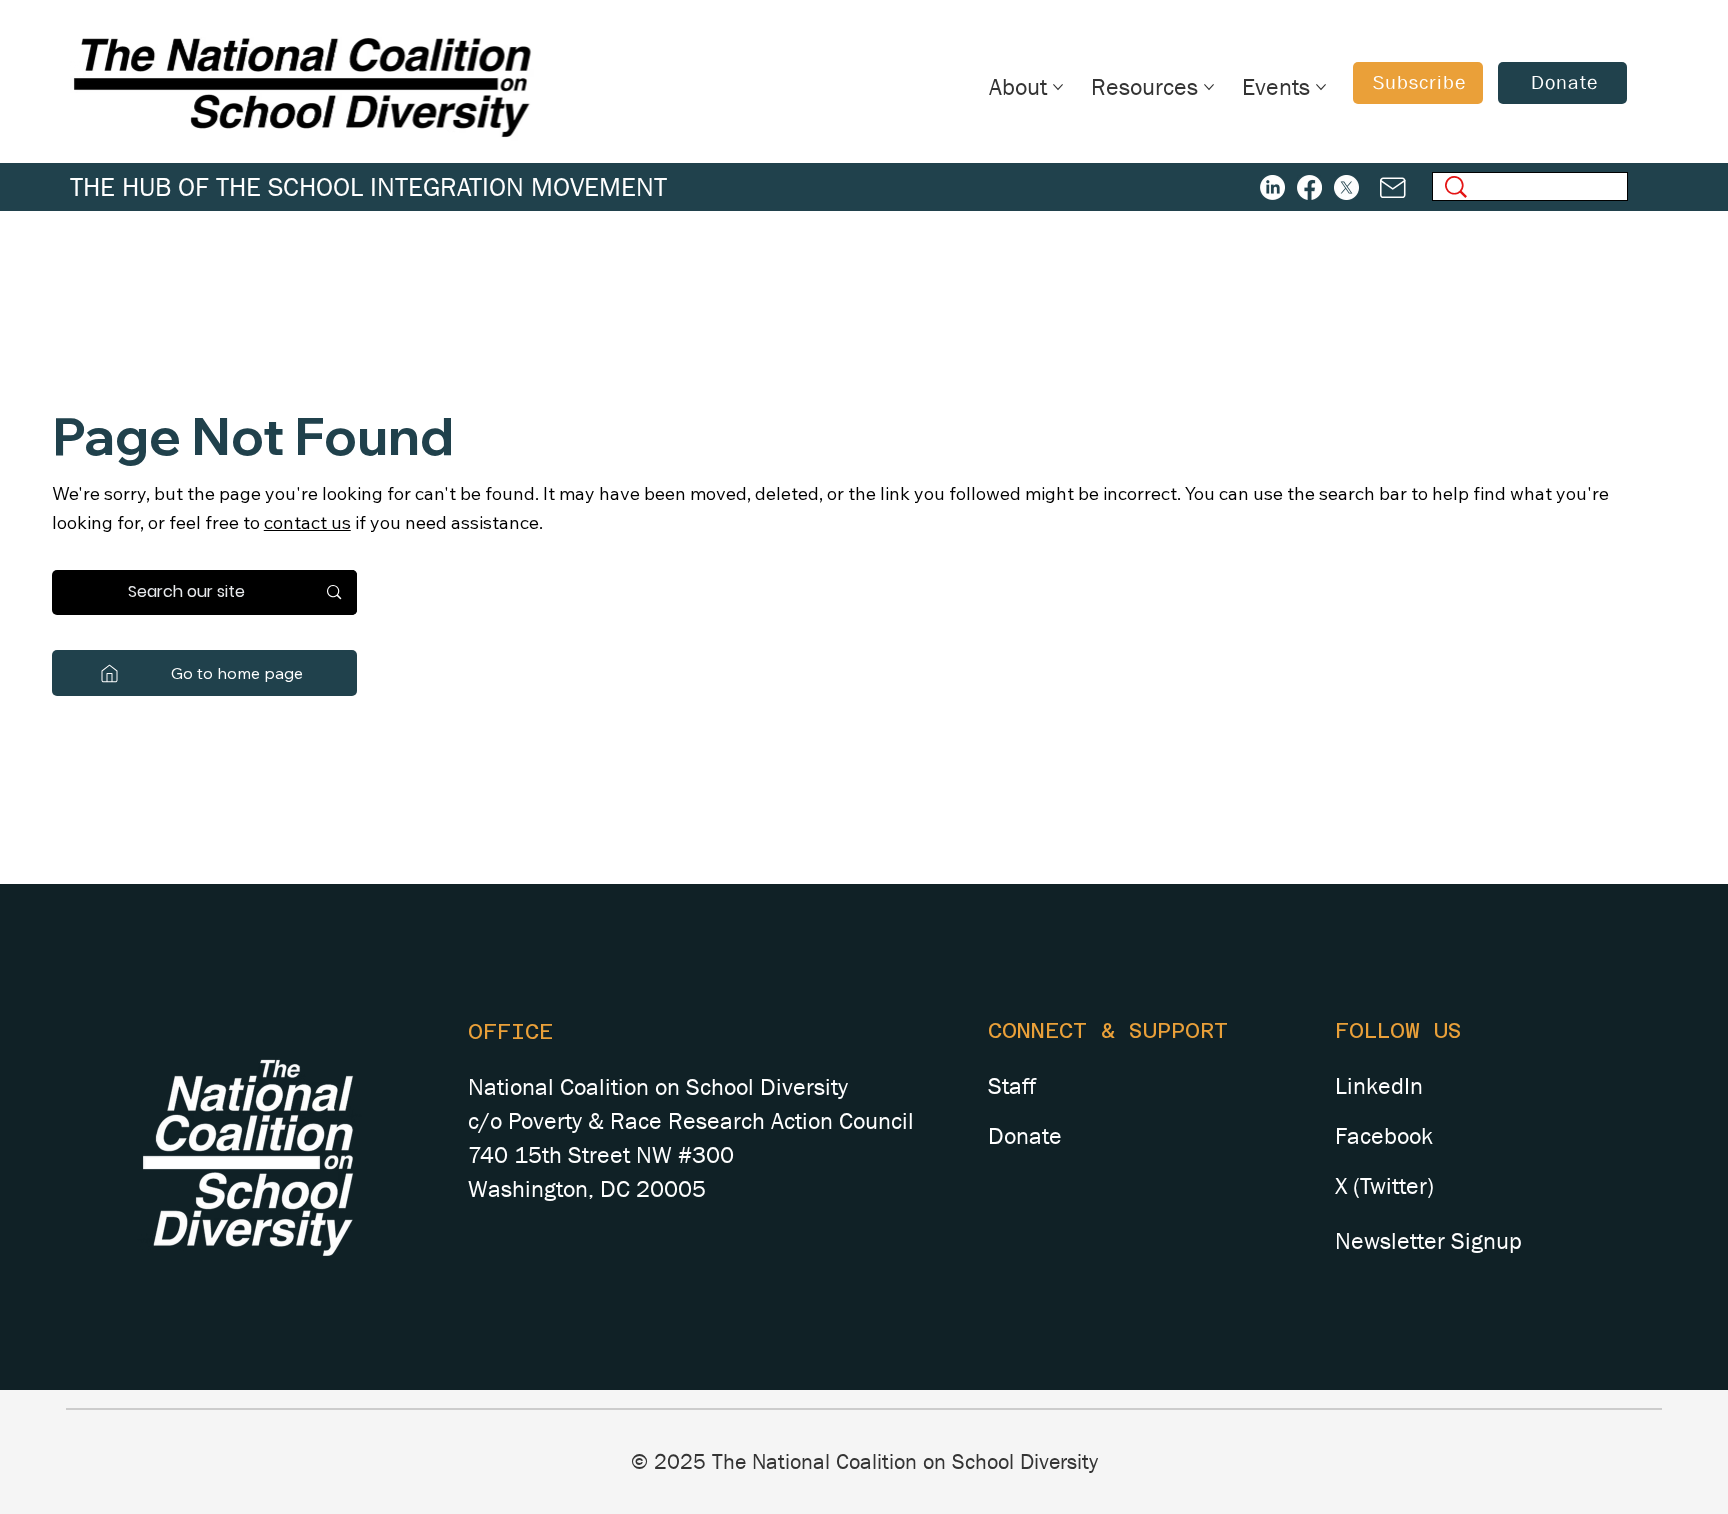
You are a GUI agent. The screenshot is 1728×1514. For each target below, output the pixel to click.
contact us (307, 522)
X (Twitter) (1384, 1186)
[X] (1346, 187)
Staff (1012, 1086)
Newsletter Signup (1428, 1241)
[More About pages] (1058, 87)
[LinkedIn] (1272, 187)
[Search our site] (334, 592)
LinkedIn (1379, 1086)
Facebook (1384, 1136)
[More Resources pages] (1209, 87)
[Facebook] (1309, 187)
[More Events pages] (1321, 87)
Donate (1025, 1136)
